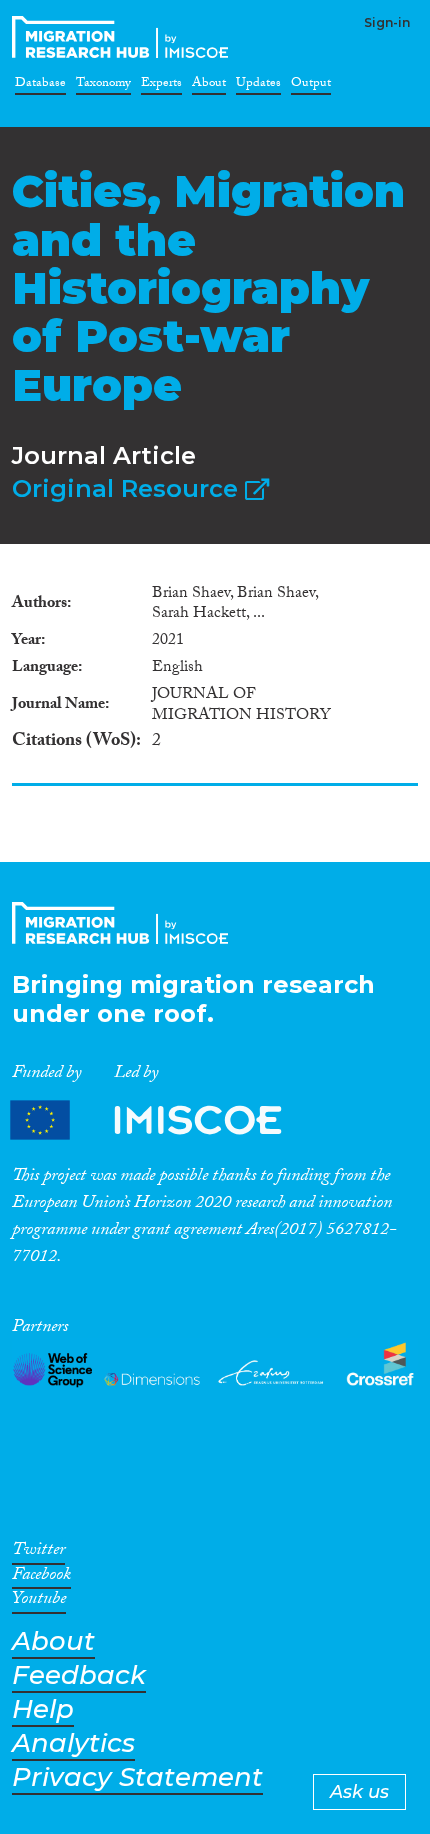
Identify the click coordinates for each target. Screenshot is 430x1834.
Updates (258, 86)
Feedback (79, 1675)
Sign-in (387, 22)
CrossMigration (124, 37)
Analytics (73, 1743)
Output (311, 86)
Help (43, 1709)
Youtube (39, 1602)
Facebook (41, 1578)
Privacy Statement (137, 1777)
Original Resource (128, 488)
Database (40, 86)
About (209, 86)
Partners (163, 1120)
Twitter (38, 1553)
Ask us (359, 1792)
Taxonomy (103, 86)
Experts (161, 86)
